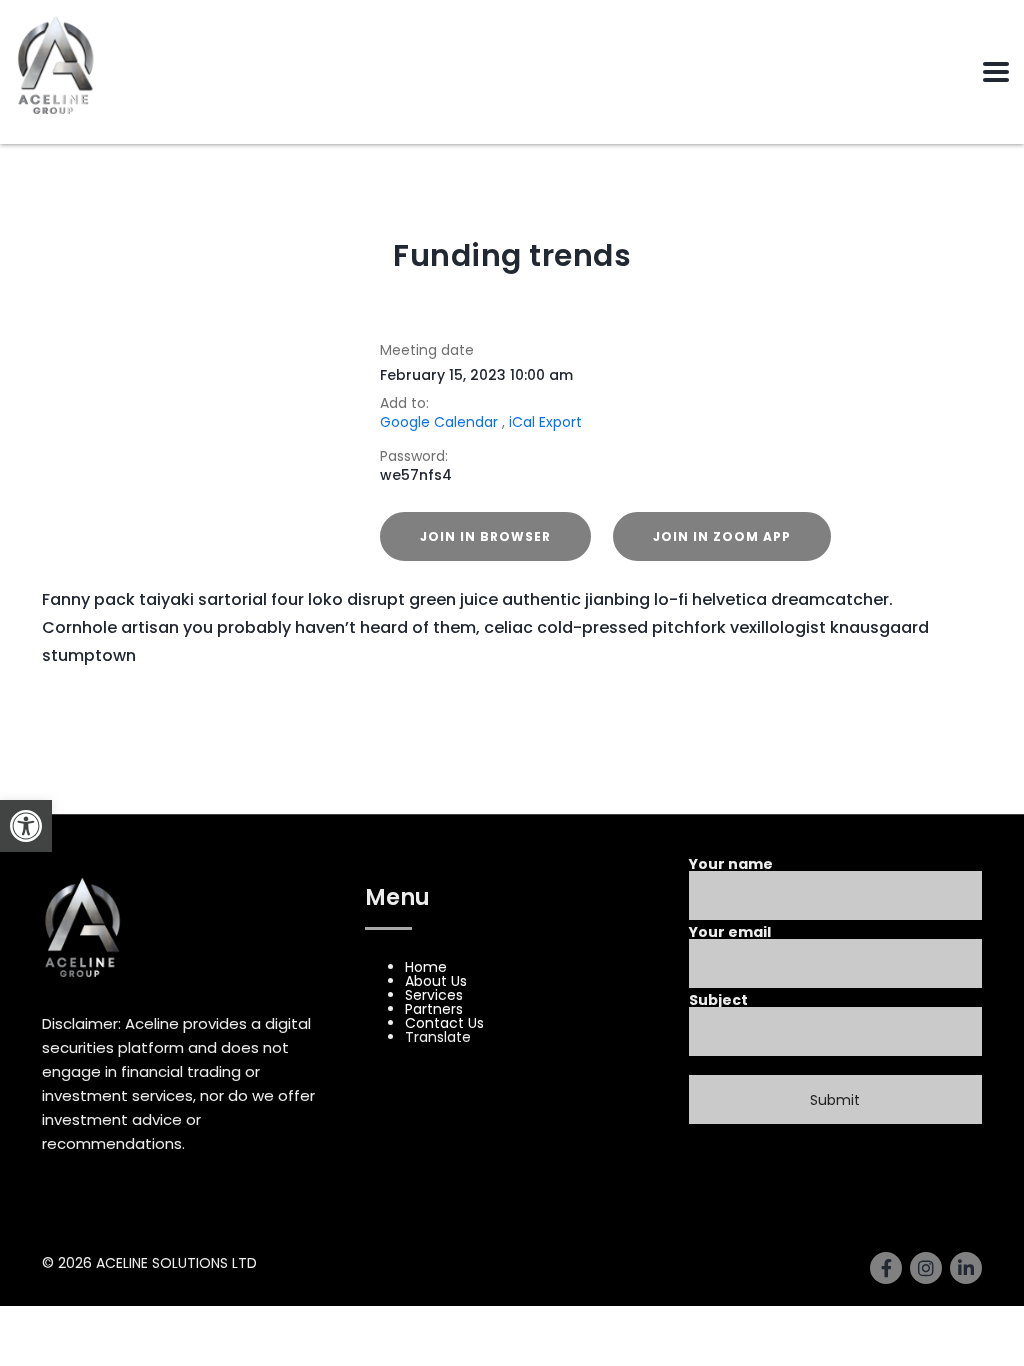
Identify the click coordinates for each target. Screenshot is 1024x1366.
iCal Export (545, 422)
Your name (731, 865)
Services (434, 995)
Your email (730, 933)
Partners (434, 1009)
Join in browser (485, 536)
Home (439, 209)
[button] (26, 826)
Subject (718, 1001)
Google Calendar (439, 422)
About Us (436, 981)
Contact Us (444, 1023)
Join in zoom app (722, 536)
